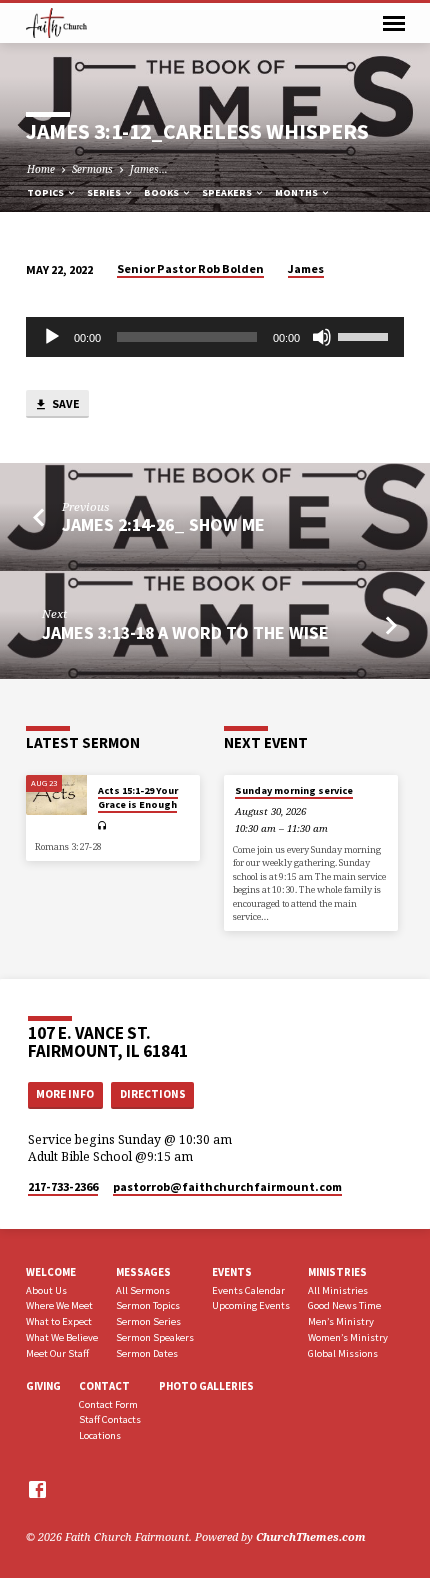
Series (105, 192)
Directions (153, 1094)
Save (65, 403)
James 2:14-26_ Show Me (163, 524)
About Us (46, 1290)
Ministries (337, 1272)
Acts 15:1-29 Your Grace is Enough (138, 797)
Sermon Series (148, 1321)
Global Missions (343, 1353)
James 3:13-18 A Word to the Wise (185, 632)
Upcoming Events (251, 1305)
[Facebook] (37, 1489)
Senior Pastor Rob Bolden (190, 268)
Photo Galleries (206, 1386)
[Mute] (322, 337)
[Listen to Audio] (102, 825)
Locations (100, 1435)
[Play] (52, 337)
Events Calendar (248, 1290)
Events (232, 1272)
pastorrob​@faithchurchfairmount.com (227, 1186)
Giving (43, 1386)
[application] (215, 337)
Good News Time (344, 1305)
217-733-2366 (63, 1186)
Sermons (92, 169)
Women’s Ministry (348, 1337)
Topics (46, 192)
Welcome (51, 1272)
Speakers (228, 192)
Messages (143, 1272)
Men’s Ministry (341, 1321)
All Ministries (338, 1290)
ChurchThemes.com (311, 1536)
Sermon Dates (147, 1353)
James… (149, 169)
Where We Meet (59, 1305)
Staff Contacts (110, 1419)
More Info (65, 1094)
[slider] (366, 335)
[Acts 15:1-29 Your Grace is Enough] (56, 795)
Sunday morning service (294, 790)
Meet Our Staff (57, 1353)
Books (162, 192)
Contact (104, 1386)
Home (41, 169)
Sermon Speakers (155, 1337)
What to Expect (59, 1321)
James (306, 268)
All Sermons (143, 1290)
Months (297, 192)
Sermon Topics (148, 1305)
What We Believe (62, 1337)
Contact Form (108, 1404)
